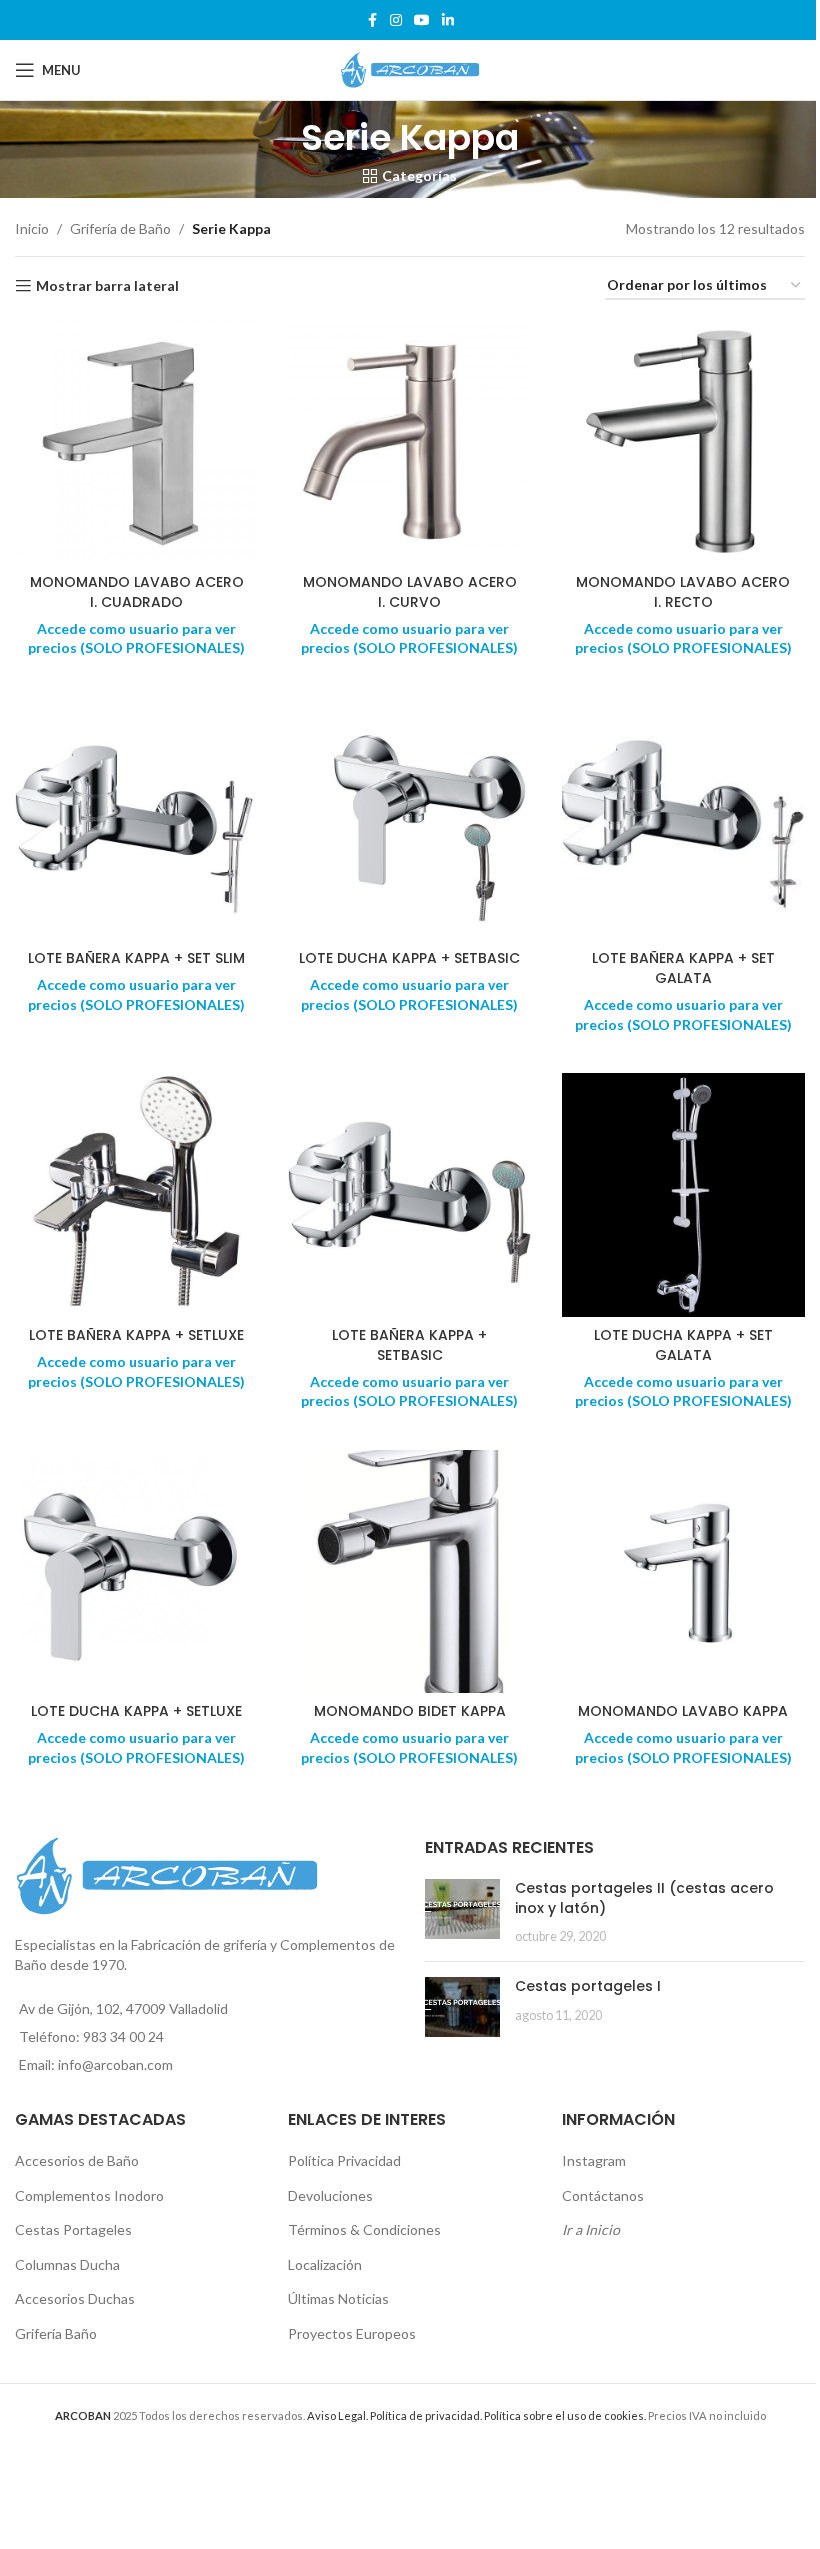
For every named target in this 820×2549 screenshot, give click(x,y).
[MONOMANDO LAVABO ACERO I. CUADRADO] (136, 441)
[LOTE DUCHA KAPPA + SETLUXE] (136, 1571)
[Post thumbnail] (462, 1912)
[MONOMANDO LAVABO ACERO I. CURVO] (409, 441)
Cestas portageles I (588, 1986)
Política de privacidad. (426, 2415)
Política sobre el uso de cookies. (565, 2415)
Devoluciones (330, 2195)
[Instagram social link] (396, 20)
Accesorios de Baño (77, 2160)
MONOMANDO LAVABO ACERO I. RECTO (683, 592)
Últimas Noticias (338, 2298)
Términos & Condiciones (364, 2229)
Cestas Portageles (73, 2229)
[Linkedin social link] (448, 20)
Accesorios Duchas (75, 2298)
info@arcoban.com (115, 2064)
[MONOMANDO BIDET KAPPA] (409, 1571)
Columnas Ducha (67, 2264)
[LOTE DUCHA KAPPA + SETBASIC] (409, 818)
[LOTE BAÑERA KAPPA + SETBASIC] (409, 1194)
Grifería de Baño (120, 228)
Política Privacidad (344, 2160)
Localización (325, 2264)
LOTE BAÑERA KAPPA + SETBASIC (409, 1345)
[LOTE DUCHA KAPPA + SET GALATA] (683, 1194)
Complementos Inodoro (89, 2195)
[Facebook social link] (372, 20)
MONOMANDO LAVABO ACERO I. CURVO (410, 592)
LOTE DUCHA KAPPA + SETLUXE (136, 1711)
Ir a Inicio (591, 2229)
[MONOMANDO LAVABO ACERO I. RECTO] (683, 441)
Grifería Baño (56, 2333)
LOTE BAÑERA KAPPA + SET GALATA (683, 968)
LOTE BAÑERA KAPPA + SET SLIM (136, 958)
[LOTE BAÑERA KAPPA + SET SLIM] (136, 818)
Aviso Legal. (337, 2415)
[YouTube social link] (422, 20)
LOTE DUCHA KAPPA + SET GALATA (683, 1345)
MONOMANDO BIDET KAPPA (410, 1711)
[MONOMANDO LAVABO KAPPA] (683, 1571)
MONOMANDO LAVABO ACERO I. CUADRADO (137, 592)
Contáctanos (603, 2195)
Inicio (32, 228)
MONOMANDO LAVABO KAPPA (683, 1711)
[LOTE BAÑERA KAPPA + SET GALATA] (683, 818)
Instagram (594, 2160)
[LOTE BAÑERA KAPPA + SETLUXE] (136, 1194)
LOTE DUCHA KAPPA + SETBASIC (409, 958)
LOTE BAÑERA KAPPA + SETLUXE (136, 1335)
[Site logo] (410, 68)
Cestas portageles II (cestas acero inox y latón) (644, 1898)
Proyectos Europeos (352, 2333)
